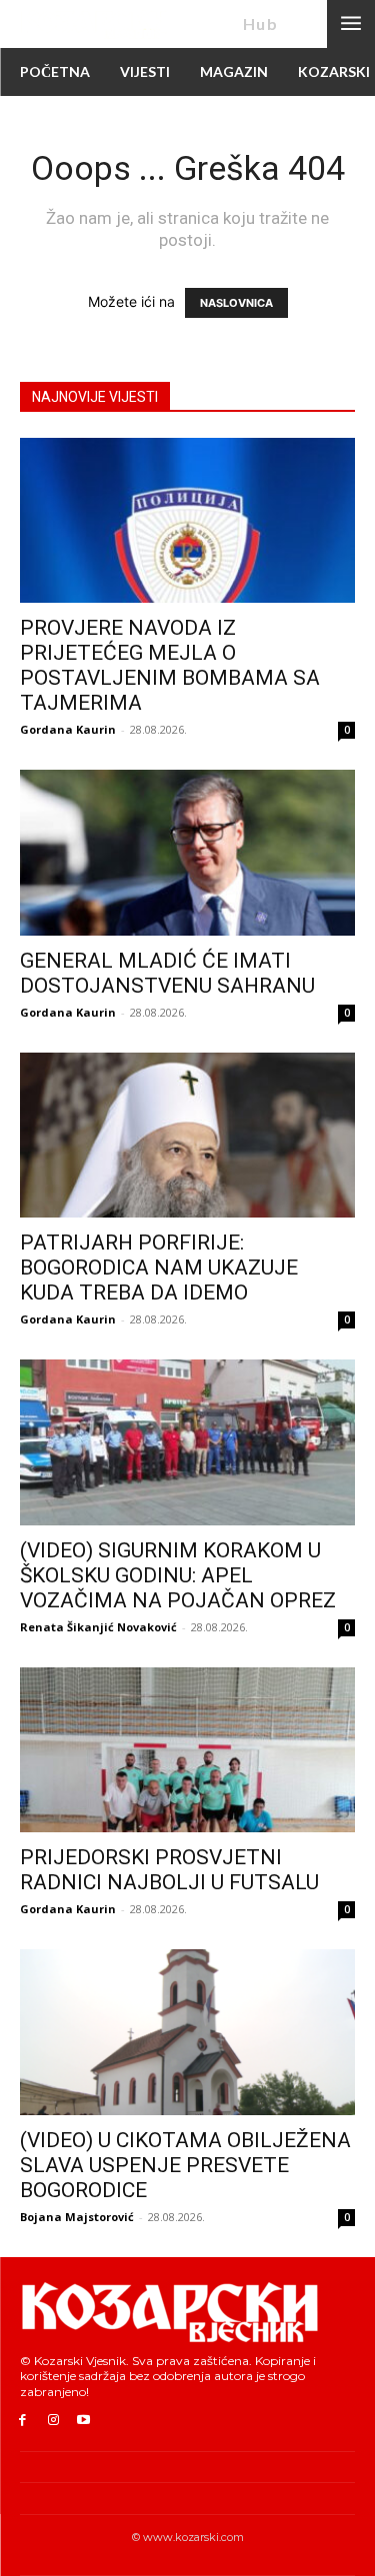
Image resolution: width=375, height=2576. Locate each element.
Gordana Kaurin (68, 729)
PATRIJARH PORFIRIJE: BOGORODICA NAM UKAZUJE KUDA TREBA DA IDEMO (159, 1268)
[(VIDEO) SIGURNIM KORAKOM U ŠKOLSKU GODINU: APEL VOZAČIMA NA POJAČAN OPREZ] (187, 1442)
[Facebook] (22, 2421)
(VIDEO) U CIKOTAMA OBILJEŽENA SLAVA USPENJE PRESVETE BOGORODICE (185, 2165)
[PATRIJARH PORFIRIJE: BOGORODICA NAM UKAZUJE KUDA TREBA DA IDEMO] (187, 1135)
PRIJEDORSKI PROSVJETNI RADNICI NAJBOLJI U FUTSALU (169, 1870)
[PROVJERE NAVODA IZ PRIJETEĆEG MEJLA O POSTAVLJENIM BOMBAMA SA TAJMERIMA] (187, 520)
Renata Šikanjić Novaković (98, 1627)
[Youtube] (84, 2421)
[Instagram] (53, 2421)
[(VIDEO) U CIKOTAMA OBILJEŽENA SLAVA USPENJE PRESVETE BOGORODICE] (187, 2032)
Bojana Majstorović (77, 2217)
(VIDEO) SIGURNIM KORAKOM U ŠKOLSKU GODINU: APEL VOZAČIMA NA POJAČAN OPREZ (178, 1575)
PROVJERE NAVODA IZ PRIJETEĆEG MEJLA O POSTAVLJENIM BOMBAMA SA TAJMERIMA (170, 665)
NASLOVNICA (236, 303)
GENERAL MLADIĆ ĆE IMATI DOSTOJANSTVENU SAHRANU (167, 973)
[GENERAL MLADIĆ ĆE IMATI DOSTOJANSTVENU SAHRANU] (187, 852)
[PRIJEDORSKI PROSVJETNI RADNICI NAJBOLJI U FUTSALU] (187, 1750)
